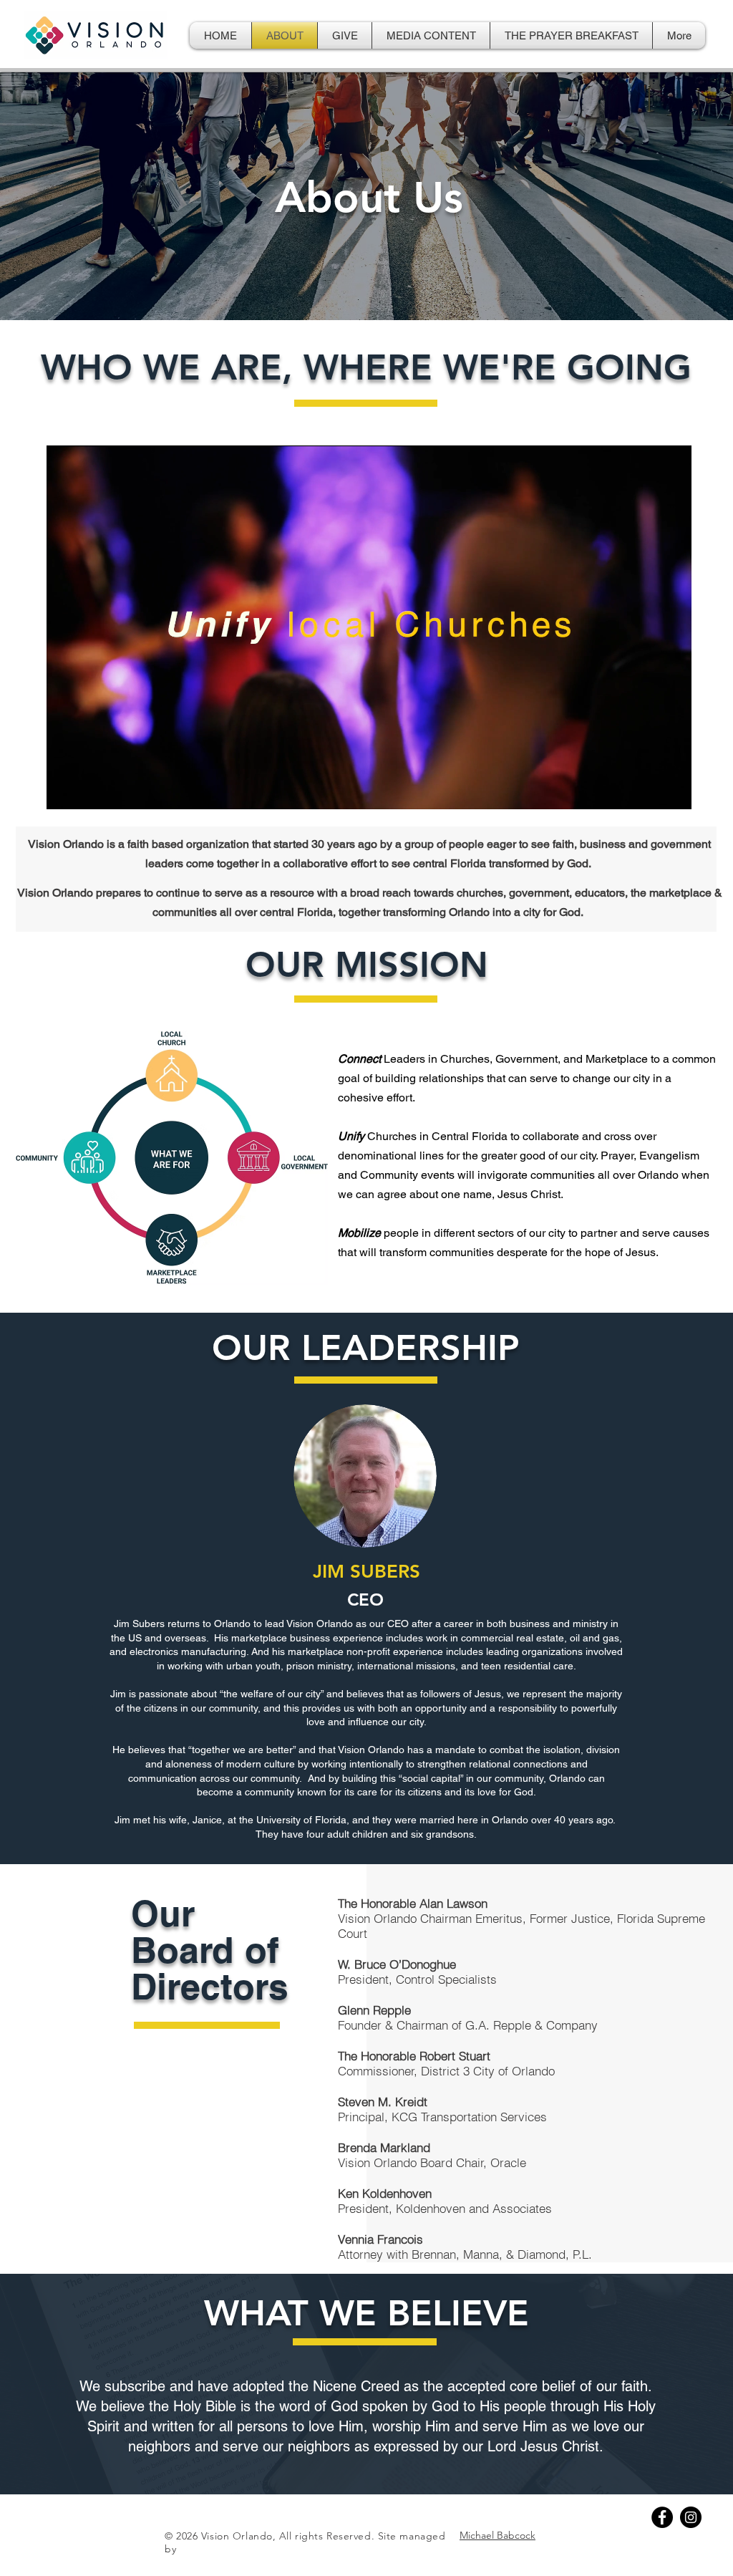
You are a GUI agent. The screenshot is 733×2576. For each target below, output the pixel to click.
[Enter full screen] (672, 790)
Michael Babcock (497, 2535)
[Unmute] (89, 790)
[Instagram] (691, 2517)
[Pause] (65, 790)
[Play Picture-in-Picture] (648, 790)
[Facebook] (662, 2517)
